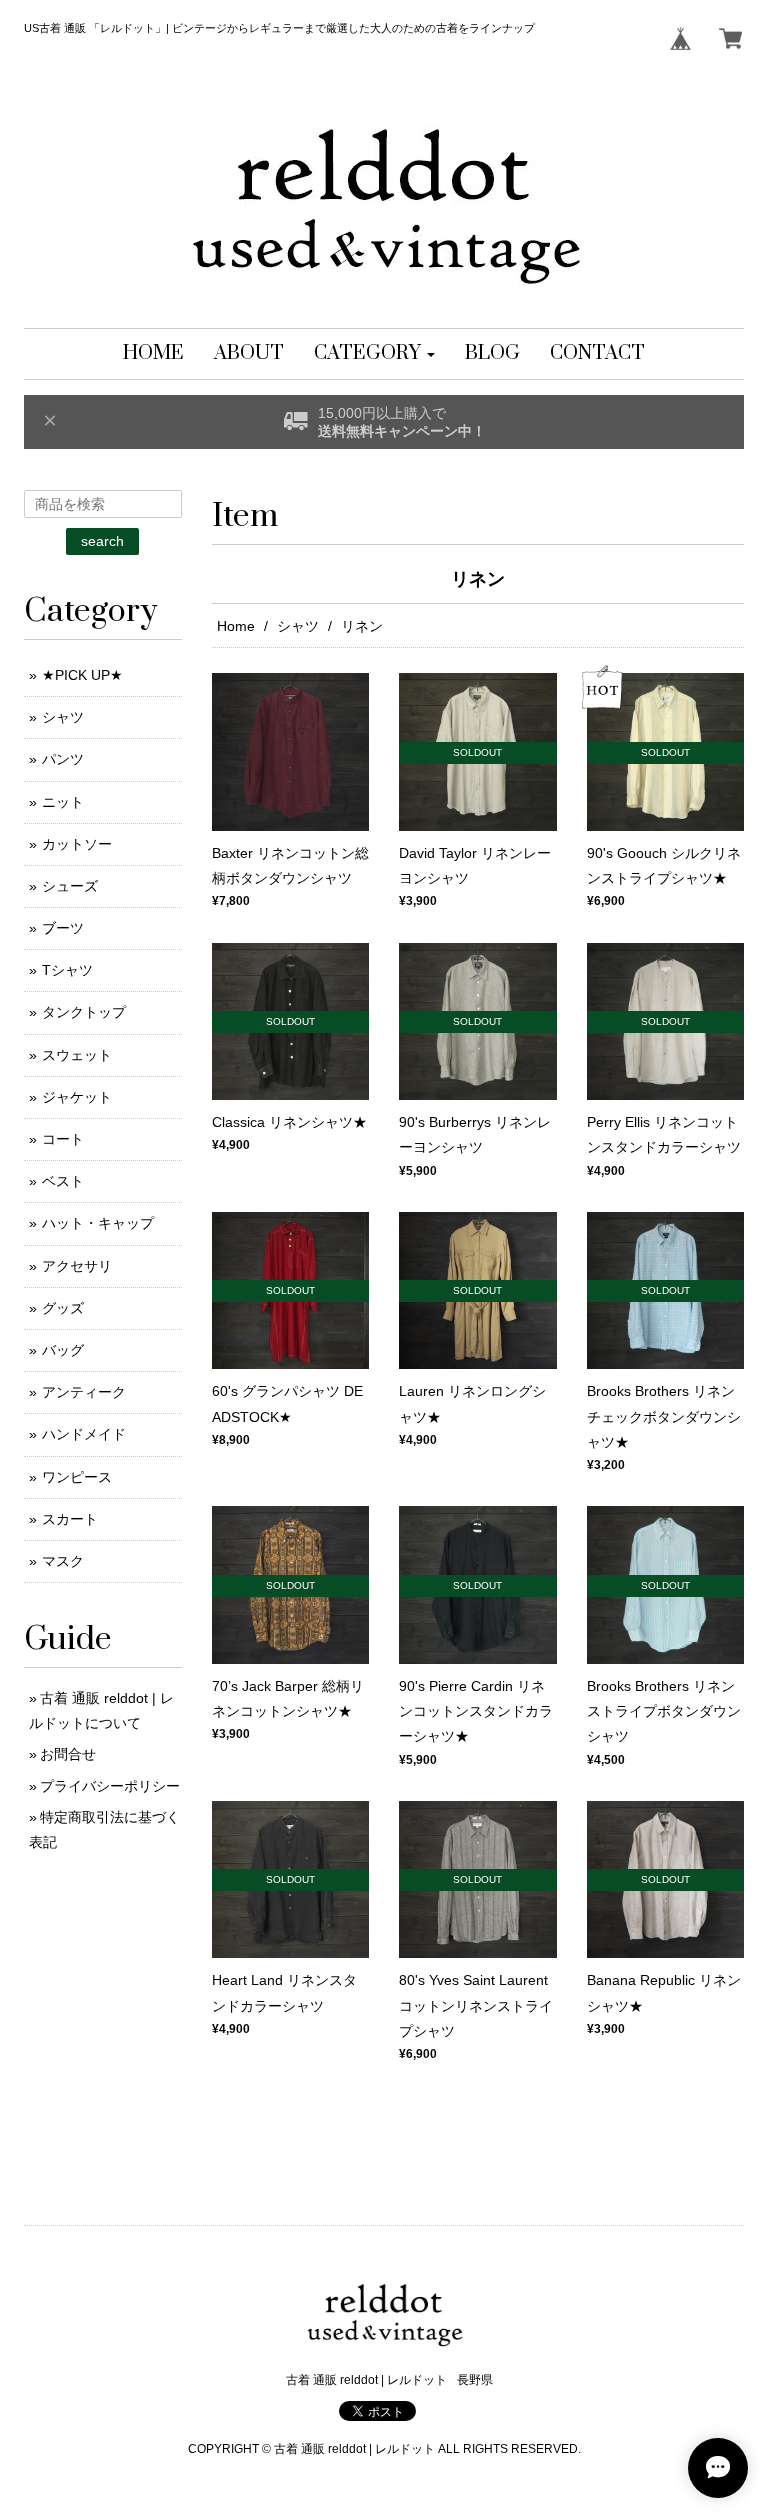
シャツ (298, 626)
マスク (63, 1561)
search (102, 541)
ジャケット (77, 1097)
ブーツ (63, 928)
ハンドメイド (84, 1434)
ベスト (63, 1181)
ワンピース (77, 1477)
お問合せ (68, 1754)
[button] (374, 354)
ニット (63, 802)
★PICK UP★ (82, 675)
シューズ (70, 886)
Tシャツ (67, 970)
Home (236, 626)
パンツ (63, 759)
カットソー (77, 844)
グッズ (63, 1308)
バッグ (63, 1350)
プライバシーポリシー (110, 1786)
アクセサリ (77, 1266)
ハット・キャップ (98, 1223)
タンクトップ (84, 1012)
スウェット (77, 1055)
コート (63, 1139)
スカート (70, 1519)
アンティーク (84, 1392)
